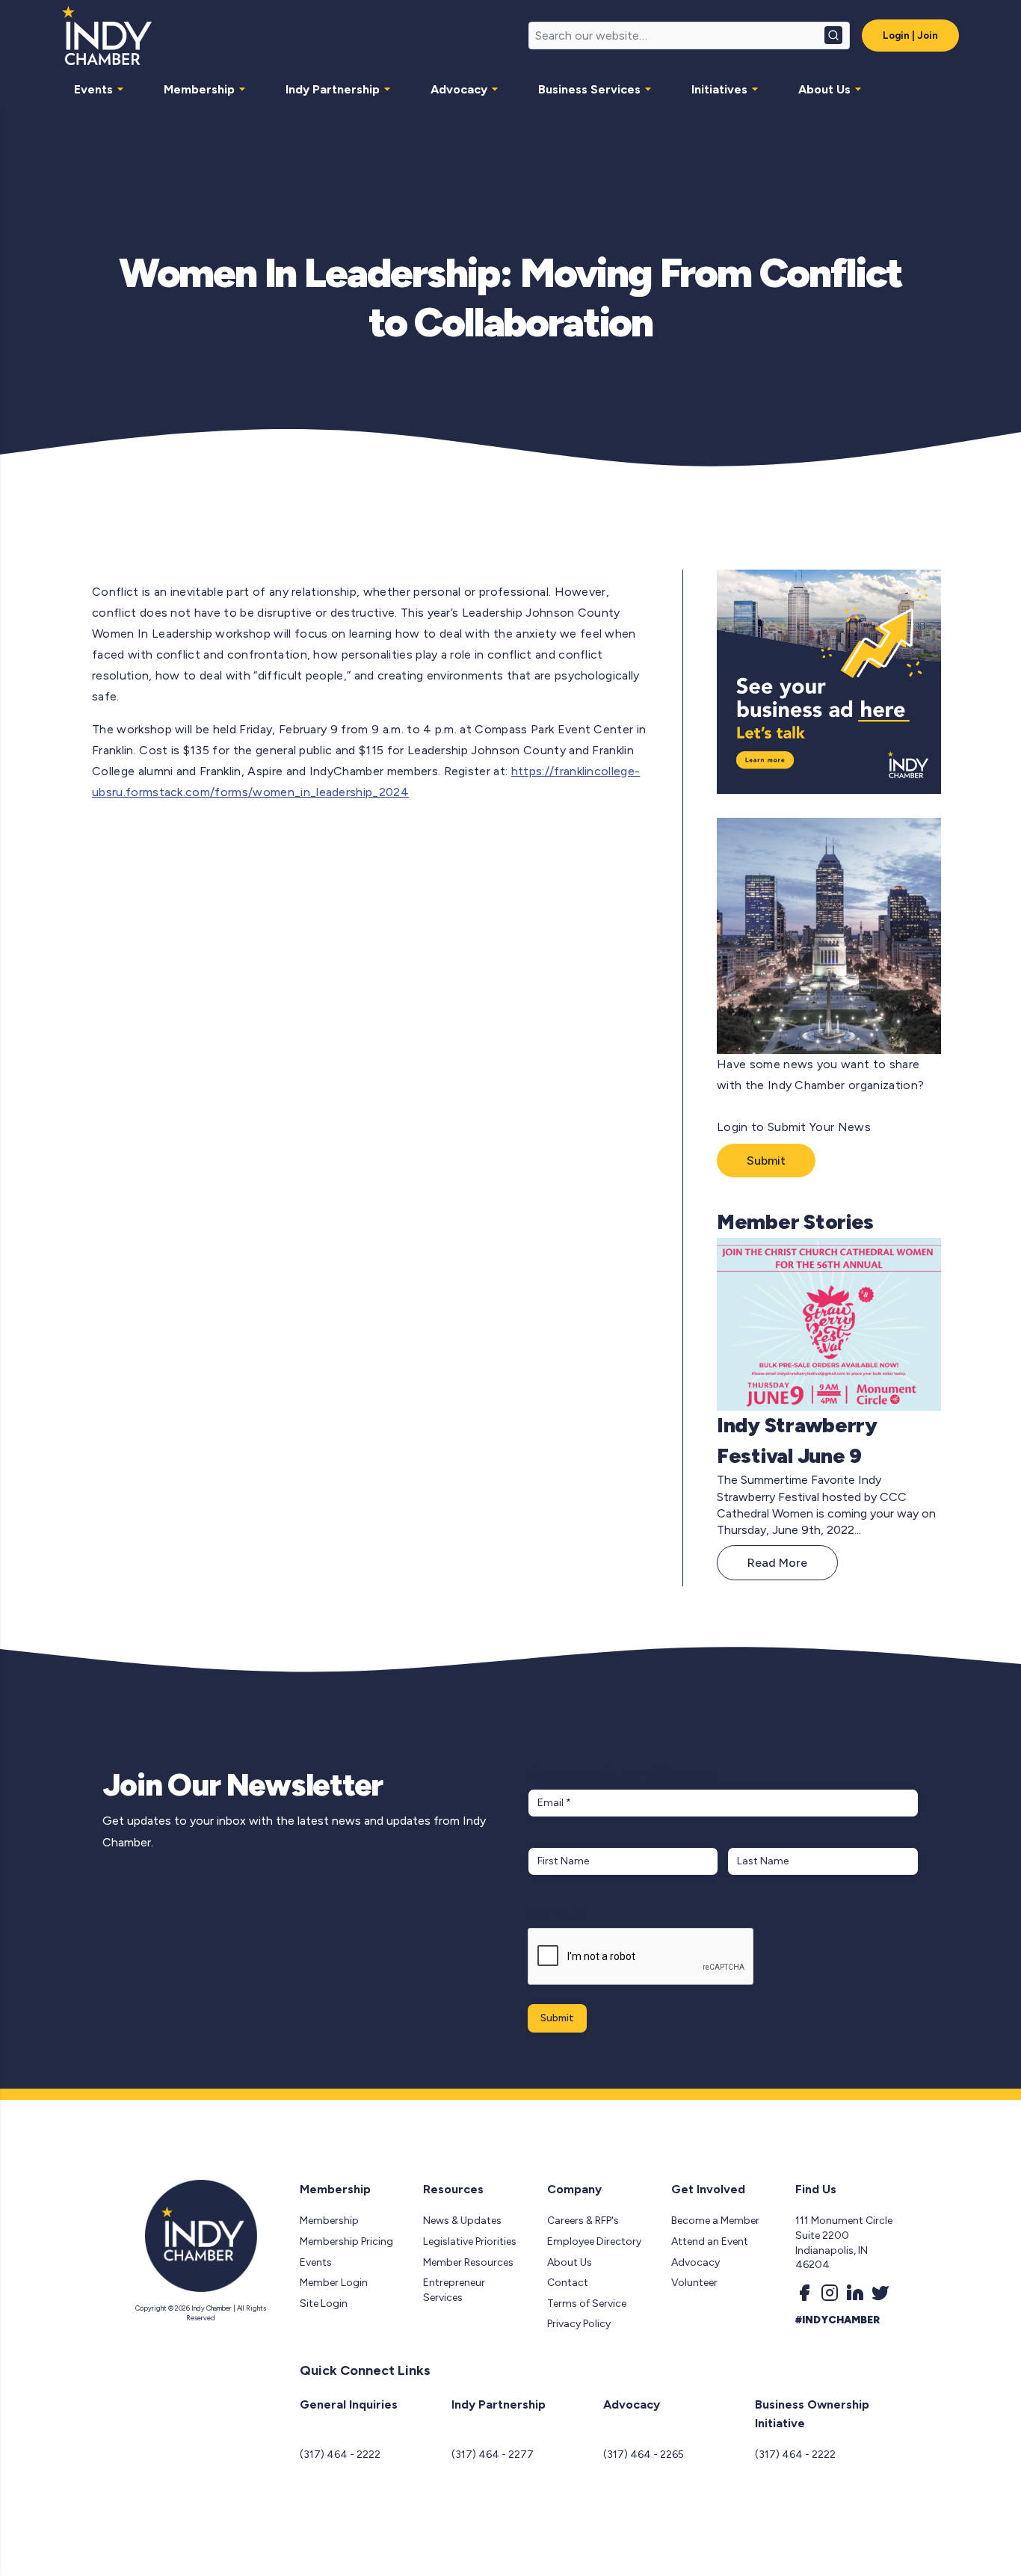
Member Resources (468, 2262)
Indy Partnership (333, 89)
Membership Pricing (346, 2241)
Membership (199, 89)
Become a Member (715, 2221)
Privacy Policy (579, 2324)
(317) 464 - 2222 (340, 2455)
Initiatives (719, 89)
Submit (766, 1161)
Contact (568, 2283)
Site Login (324, 2304)
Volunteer (694, 2283)
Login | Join (910, 36)
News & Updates (462, 2221)
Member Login (334, 2283)
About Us (824, 89)
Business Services (589, 89)
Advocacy (459, 89)
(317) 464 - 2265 (644, 2455)
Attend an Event (710, 2241)
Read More (777, 1563)
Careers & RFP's (583, 2221)
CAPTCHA (556, 1913)
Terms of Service (587, 2304)
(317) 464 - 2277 (493, 2455)
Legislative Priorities (470, 2241)
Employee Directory (594, 2241)
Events (93, 89)
